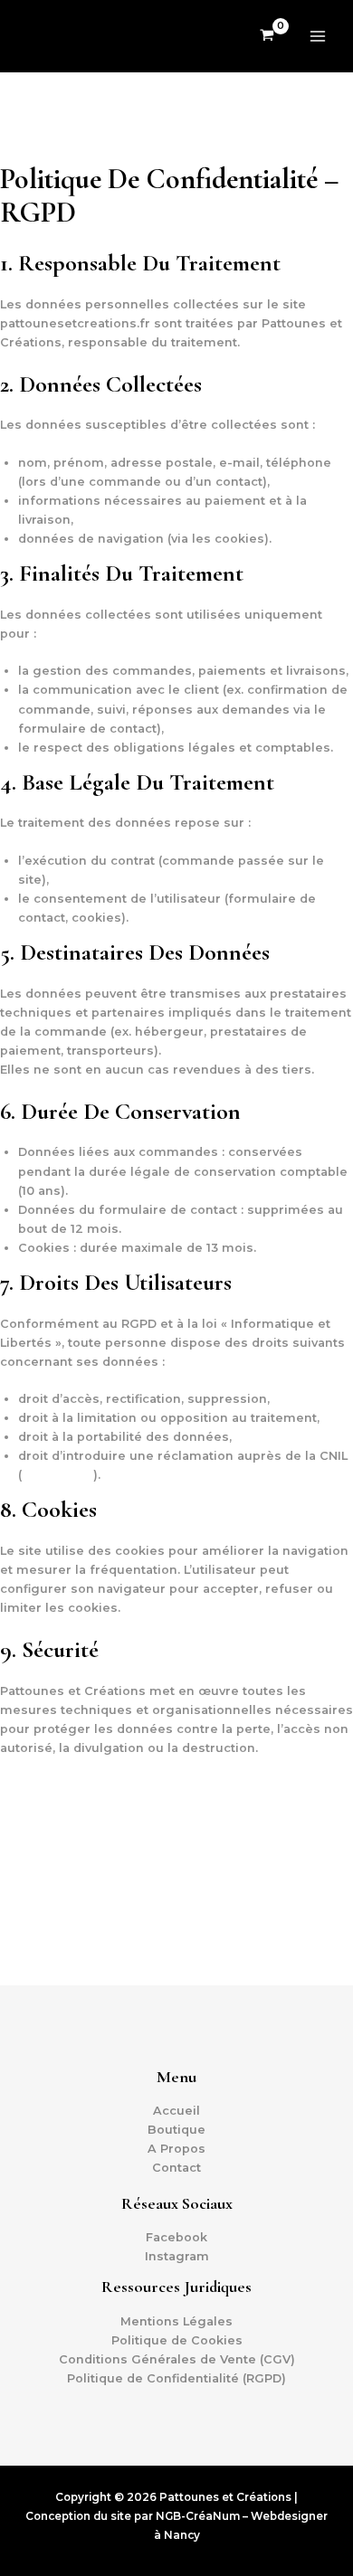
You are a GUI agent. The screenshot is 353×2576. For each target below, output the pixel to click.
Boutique (176, 2130)
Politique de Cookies (177, 2340)
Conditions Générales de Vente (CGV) (177, 2359)
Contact (176, 2168)
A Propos (176, 2149)
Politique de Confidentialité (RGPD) (176, 2378)
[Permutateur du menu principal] (318, 36)
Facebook (176, 2237)
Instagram (177, 2256)
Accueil (176, 2111)
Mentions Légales (176, 2321)
